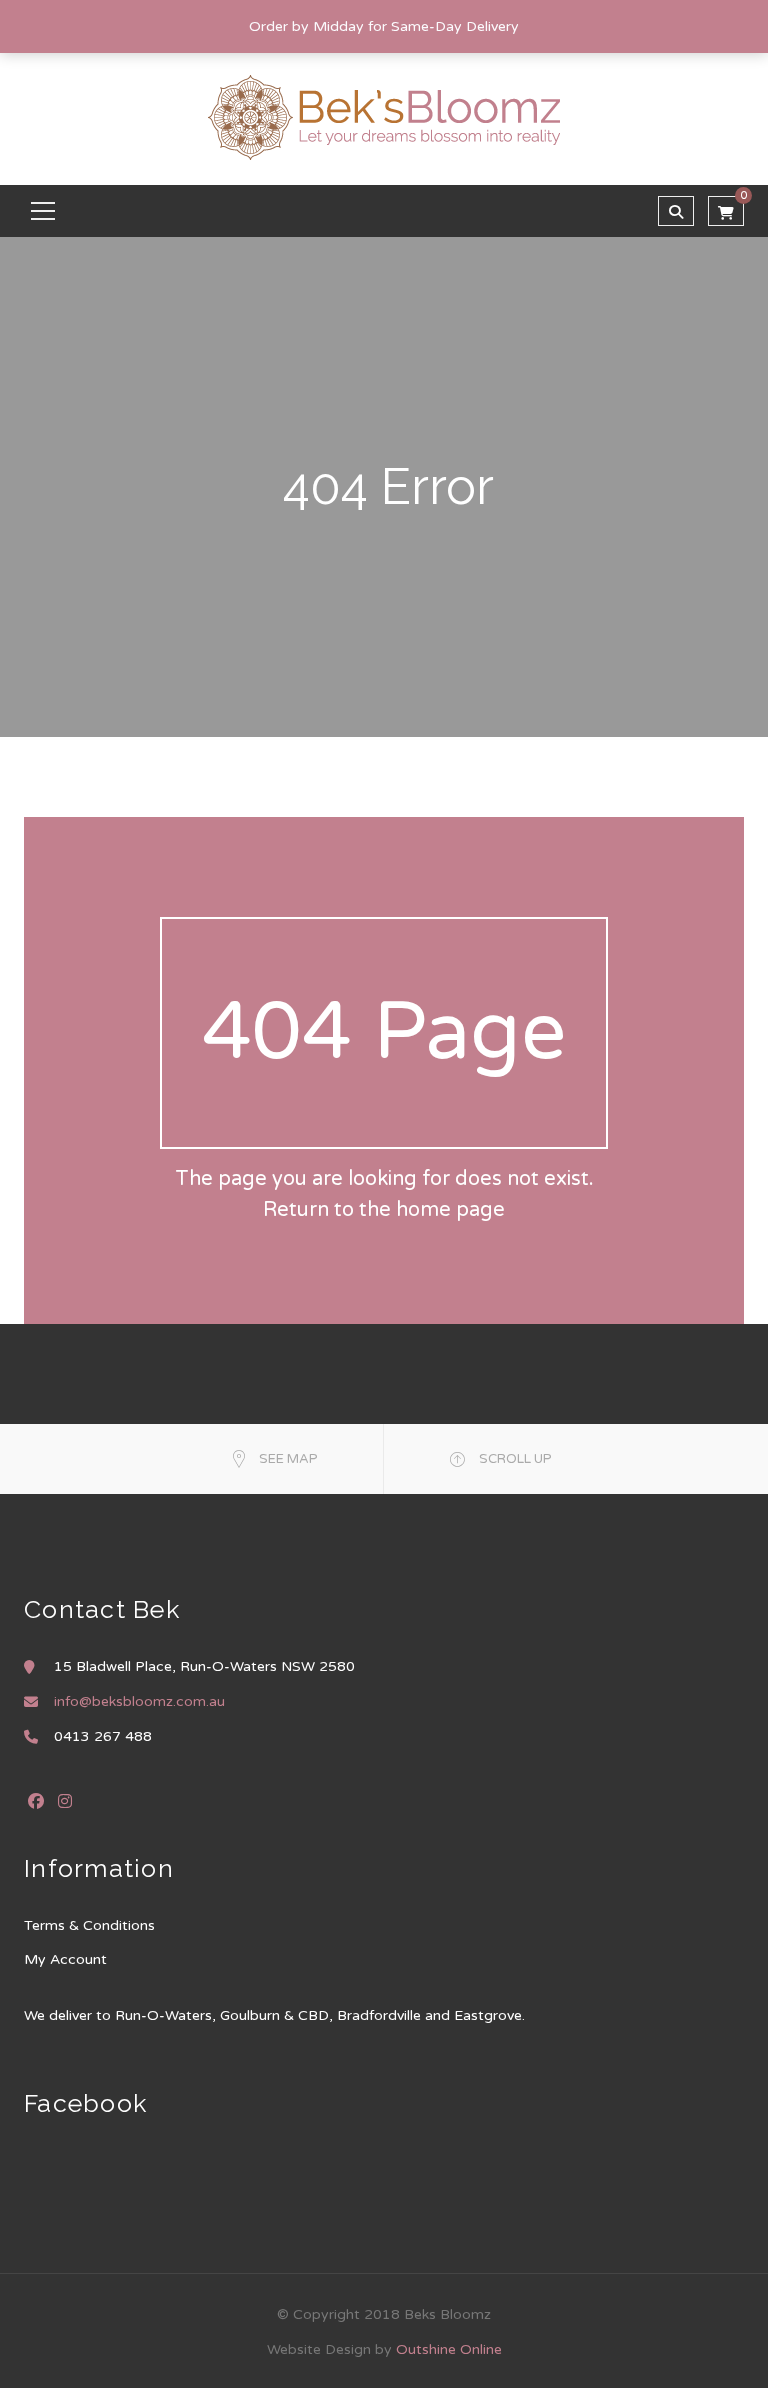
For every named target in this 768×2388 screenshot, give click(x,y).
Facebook (36, 1801)
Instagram (65, 1801)
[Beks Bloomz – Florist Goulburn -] (384, 116)
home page (450, 1210)
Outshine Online (449, 2349)
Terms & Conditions (89, 1925)
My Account (65, 1959)
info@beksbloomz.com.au (139, 1701)
